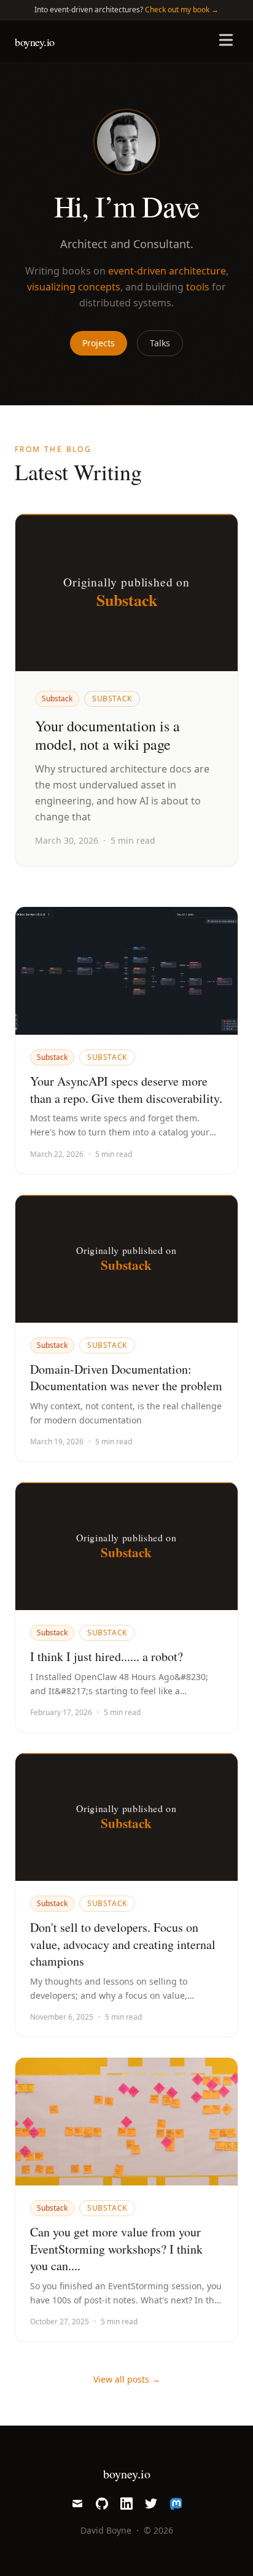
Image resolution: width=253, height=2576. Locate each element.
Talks (160, 343)
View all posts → (127, 2379)
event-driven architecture (167, 271)
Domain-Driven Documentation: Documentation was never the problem (126, 1378)
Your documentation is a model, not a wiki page (107, 735)
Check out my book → (182, 10)
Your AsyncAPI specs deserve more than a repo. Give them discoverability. (126, 1090)
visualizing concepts (74, 287)
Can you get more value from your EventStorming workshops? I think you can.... (116, 2249)
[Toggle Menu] (226, 40)
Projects (99, 343)
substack (112, 698)
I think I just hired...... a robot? (107, 1656)
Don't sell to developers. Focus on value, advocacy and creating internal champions (123, 1944)
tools (198, 287)
